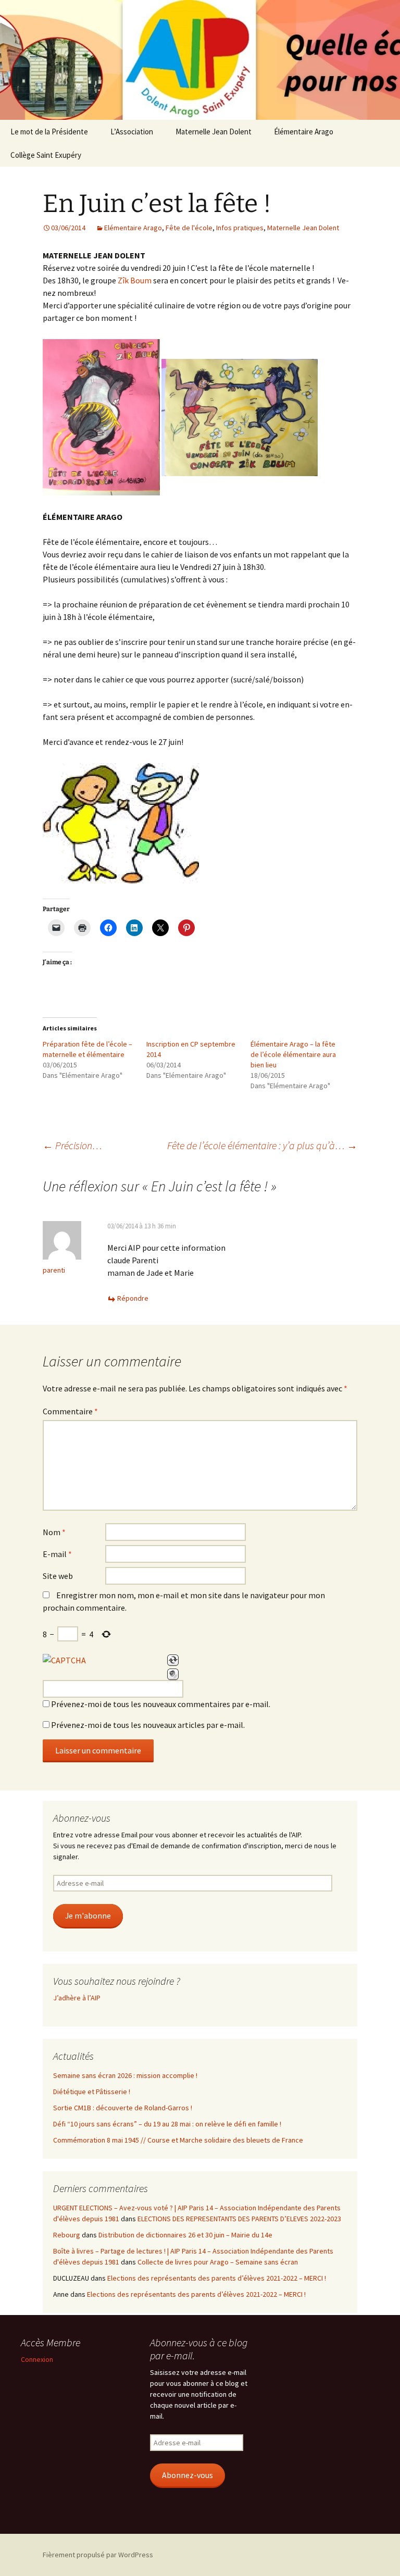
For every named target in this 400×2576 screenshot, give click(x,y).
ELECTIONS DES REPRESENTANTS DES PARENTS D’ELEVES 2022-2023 (239, 2219)
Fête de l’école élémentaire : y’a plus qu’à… (262, 1145)
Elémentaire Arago (133, 228)
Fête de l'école (189, 228)
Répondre (133, 1298)
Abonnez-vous (187, 2475)
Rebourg (67, 2235)
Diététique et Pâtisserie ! (92, 2092)
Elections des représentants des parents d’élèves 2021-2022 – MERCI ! (217, 2278)
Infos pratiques (240, 228)
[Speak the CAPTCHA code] (173, 1674)
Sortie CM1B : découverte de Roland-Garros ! (123, 2108)
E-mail (57, 1554)
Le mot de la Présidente (49, 132)
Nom (54, 1532)
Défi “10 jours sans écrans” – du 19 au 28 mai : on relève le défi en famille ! (167, 2124)
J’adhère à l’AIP (77, 1998)
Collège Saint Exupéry (46, 155)
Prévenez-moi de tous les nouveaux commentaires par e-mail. (161, 1704)
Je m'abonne (88, 1916)
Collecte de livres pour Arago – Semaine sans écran (218, 2262)
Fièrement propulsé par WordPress (98, 2555)
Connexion (37, 2359)
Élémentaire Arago (304, 132)
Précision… (72, 1145)
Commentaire (70, 1411)
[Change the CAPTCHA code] (173, 1660)
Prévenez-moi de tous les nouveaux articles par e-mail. (148, 1725)
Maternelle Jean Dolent (214, 132)
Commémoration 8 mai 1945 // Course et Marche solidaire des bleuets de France (178, 2140)
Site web (58, 1576)
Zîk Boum (135, 280)
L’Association (132, 132)
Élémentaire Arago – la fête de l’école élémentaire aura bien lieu (293, 1054)
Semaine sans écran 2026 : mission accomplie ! (125, 2075)
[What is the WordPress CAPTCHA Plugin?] (64, 1660)
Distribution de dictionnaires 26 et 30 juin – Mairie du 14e (185, 2235)
